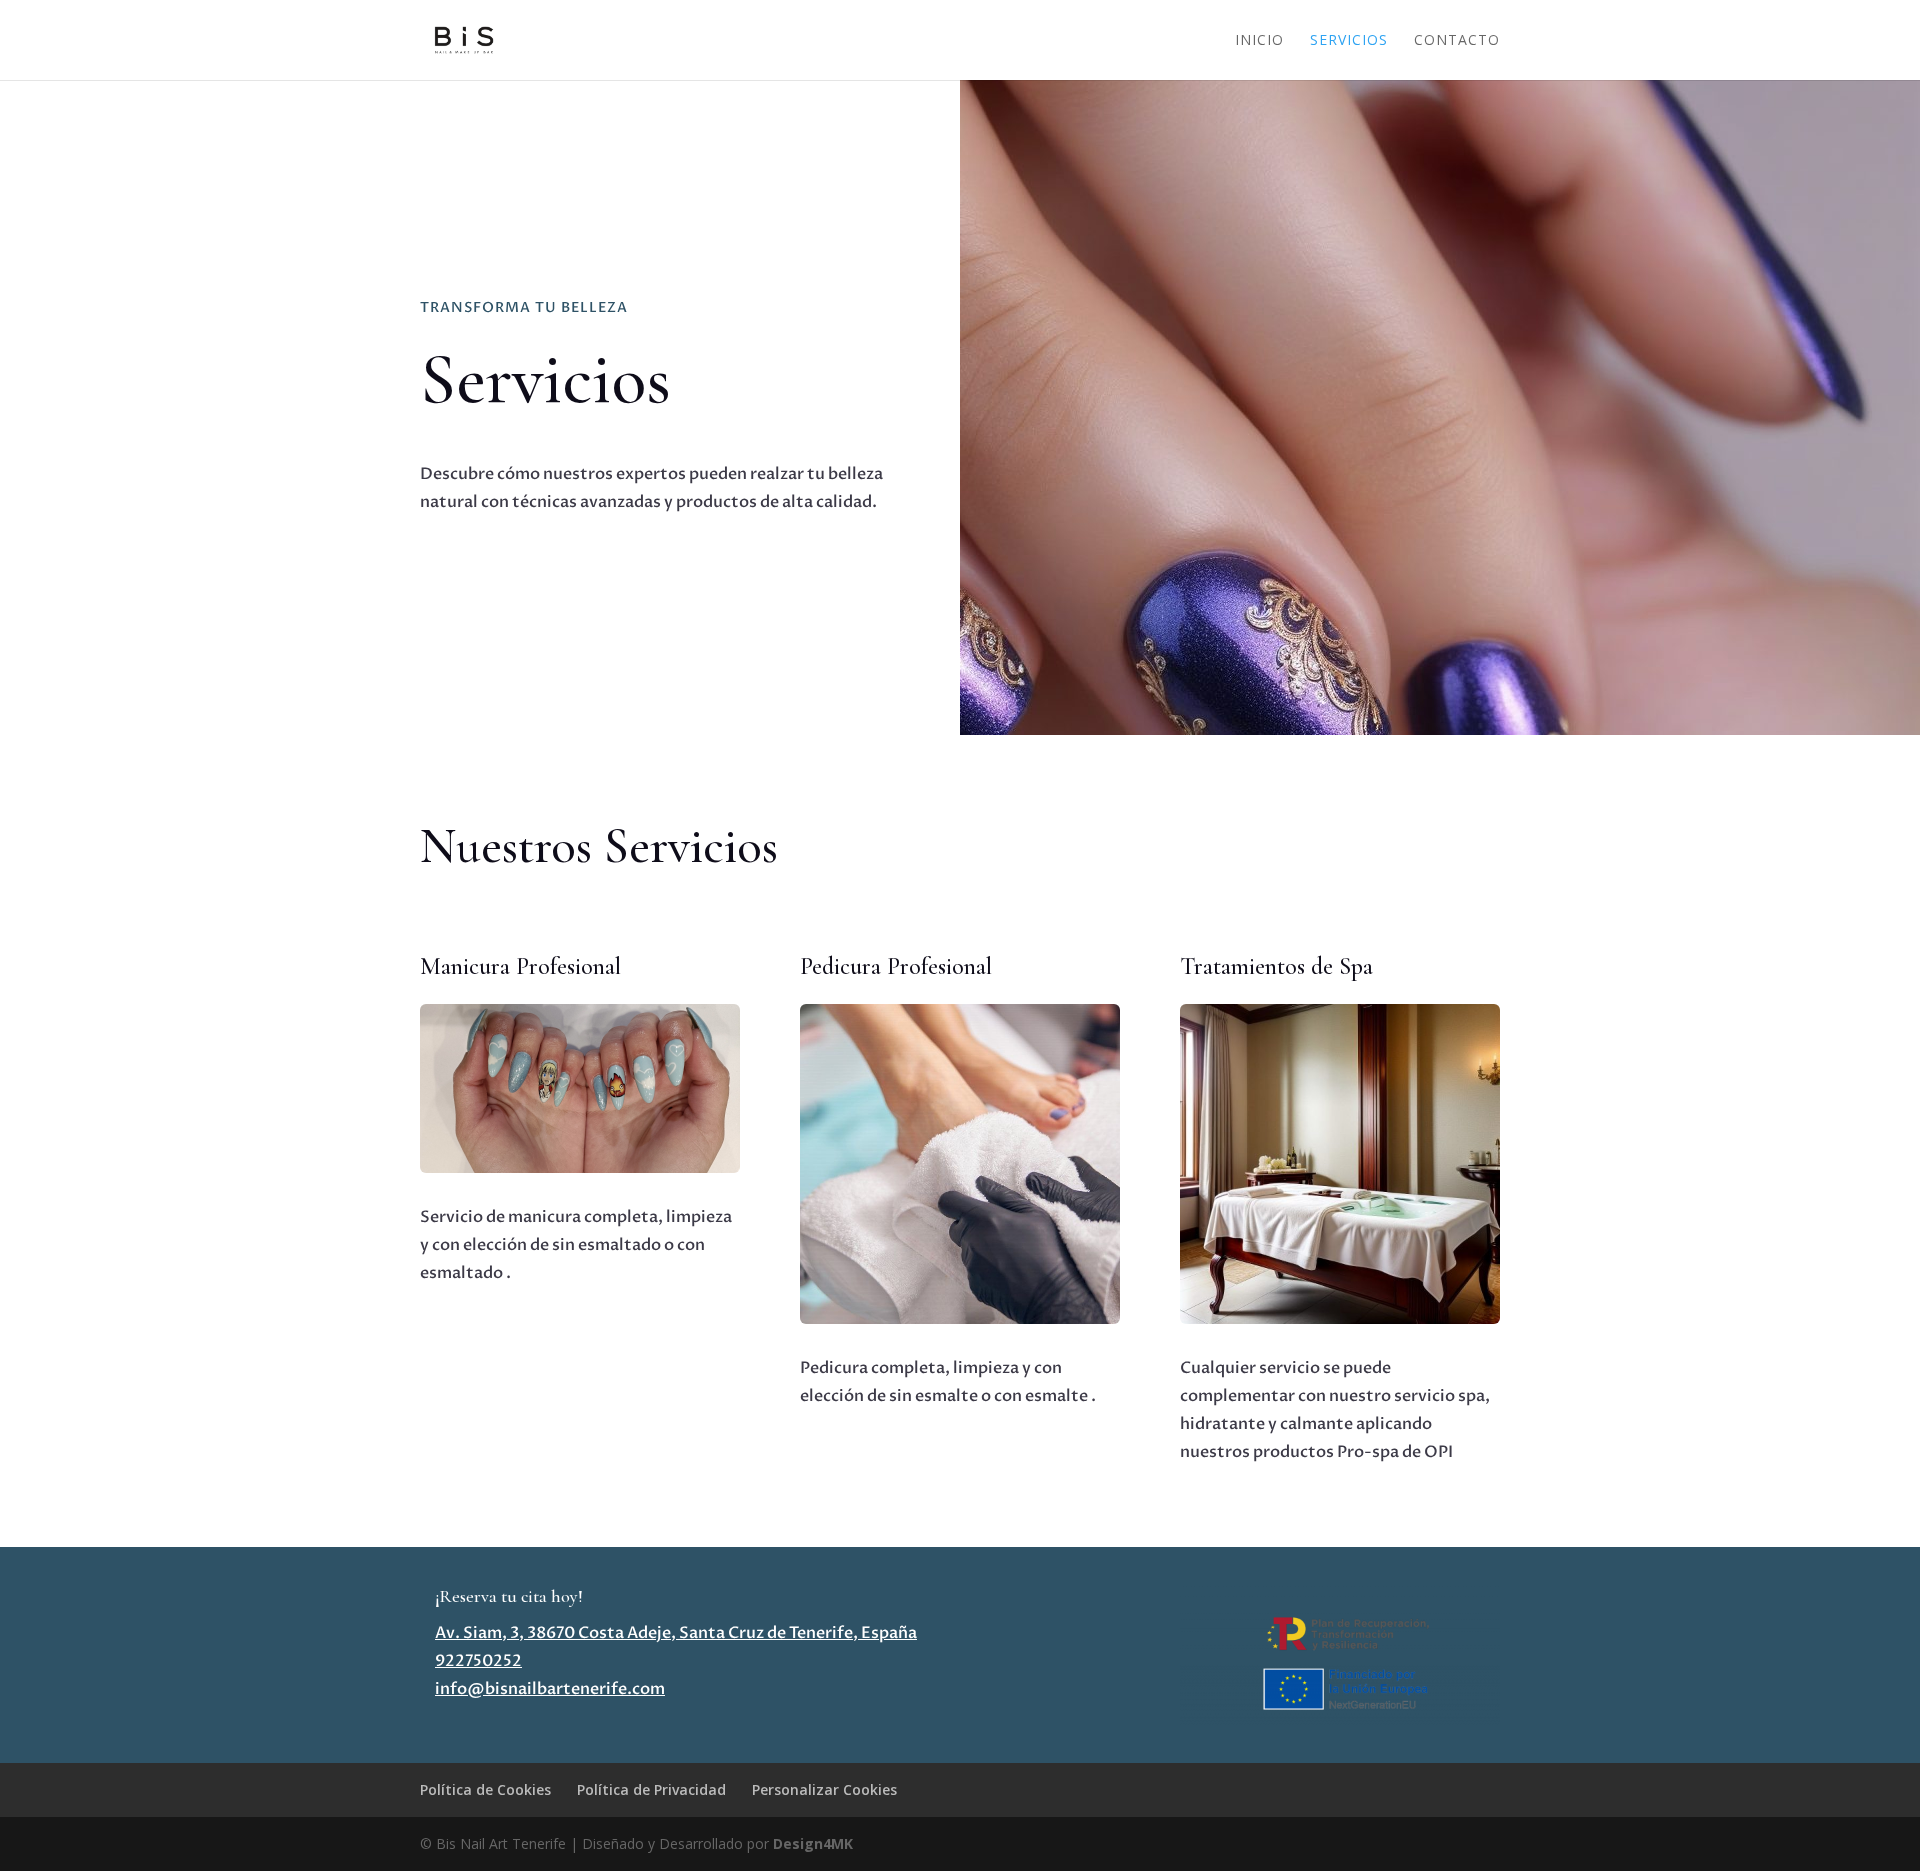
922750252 (478, 1661)
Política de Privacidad (651, 1789)
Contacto (1457, 41)
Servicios (1349, 41)
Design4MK (811, 1843)
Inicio (1259, 41)
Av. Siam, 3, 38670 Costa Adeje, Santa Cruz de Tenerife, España (676, 1633)
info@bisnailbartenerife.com (550, 1689)
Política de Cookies (485, 1789)
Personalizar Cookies (824, 1789)
